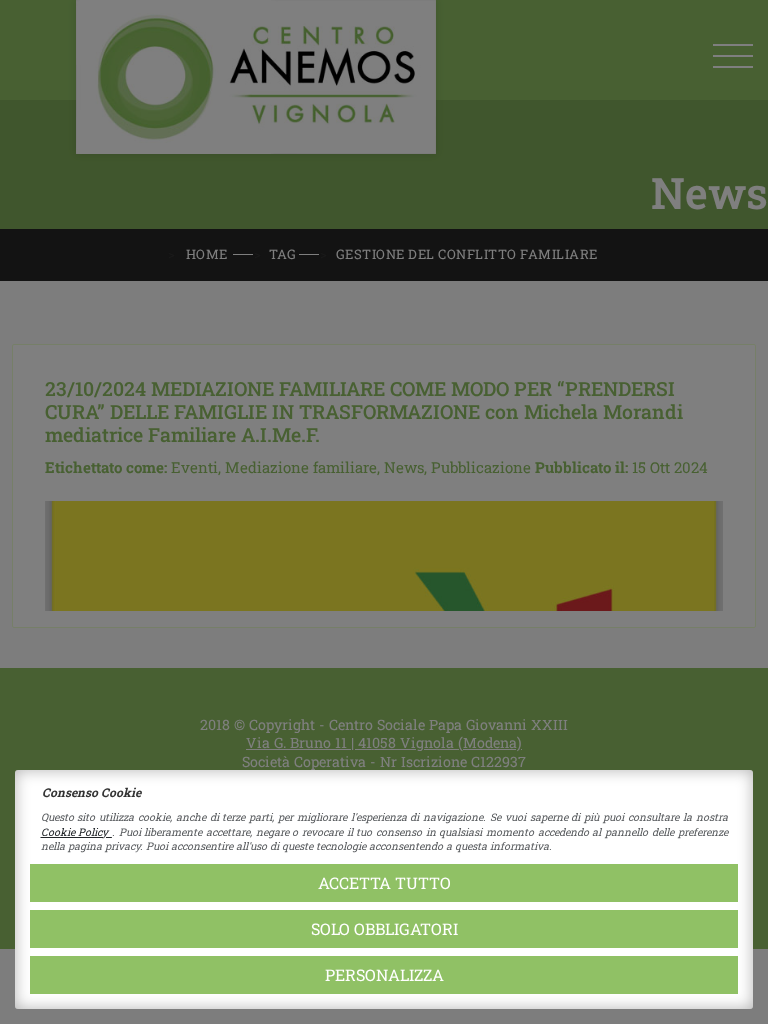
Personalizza (384, 974)
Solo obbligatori (384, 928)
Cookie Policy (76, 832)
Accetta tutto (384, 882)
